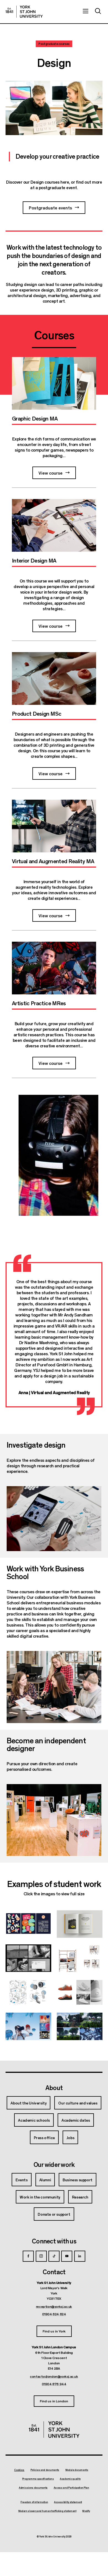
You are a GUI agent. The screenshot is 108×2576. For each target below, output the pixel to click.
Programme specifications (38, 2479)
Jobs (70, 2137)
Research (80, 2197)
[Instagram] (41, 2256)
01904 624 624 (54, 2314)
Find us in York (54, 2331)
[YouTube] (67, 2256)
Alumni (45, 2180)
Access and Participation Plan (71, 2488)
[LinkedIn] (80, 2256)
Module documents (77, 2470)
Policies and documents (45, 2470)
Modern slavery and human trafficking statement (47, 2511)
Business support (78, 2180)
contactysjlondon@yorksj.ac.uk (54, 2376)
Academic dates (76, 2120)
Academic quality (70, 2479)
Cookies (19, 2470)
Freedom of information (34, 2502)
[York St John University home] (24, 12)
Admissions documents (33, 2488)
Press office (44, 2137)
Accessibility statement (68, 2502)
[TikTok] (54, 2256)
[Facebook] (28, 2256)
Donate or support (54, 2214)
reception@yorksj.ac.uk (54, 2306)
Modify (86, 2511)
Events (22, 2180)
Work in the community (40, 2197)
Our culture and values (78, 2103)
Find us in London (54, 2401)
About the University (29, 2103)
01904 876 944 (54, 2384)
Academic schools (34, 2120)
